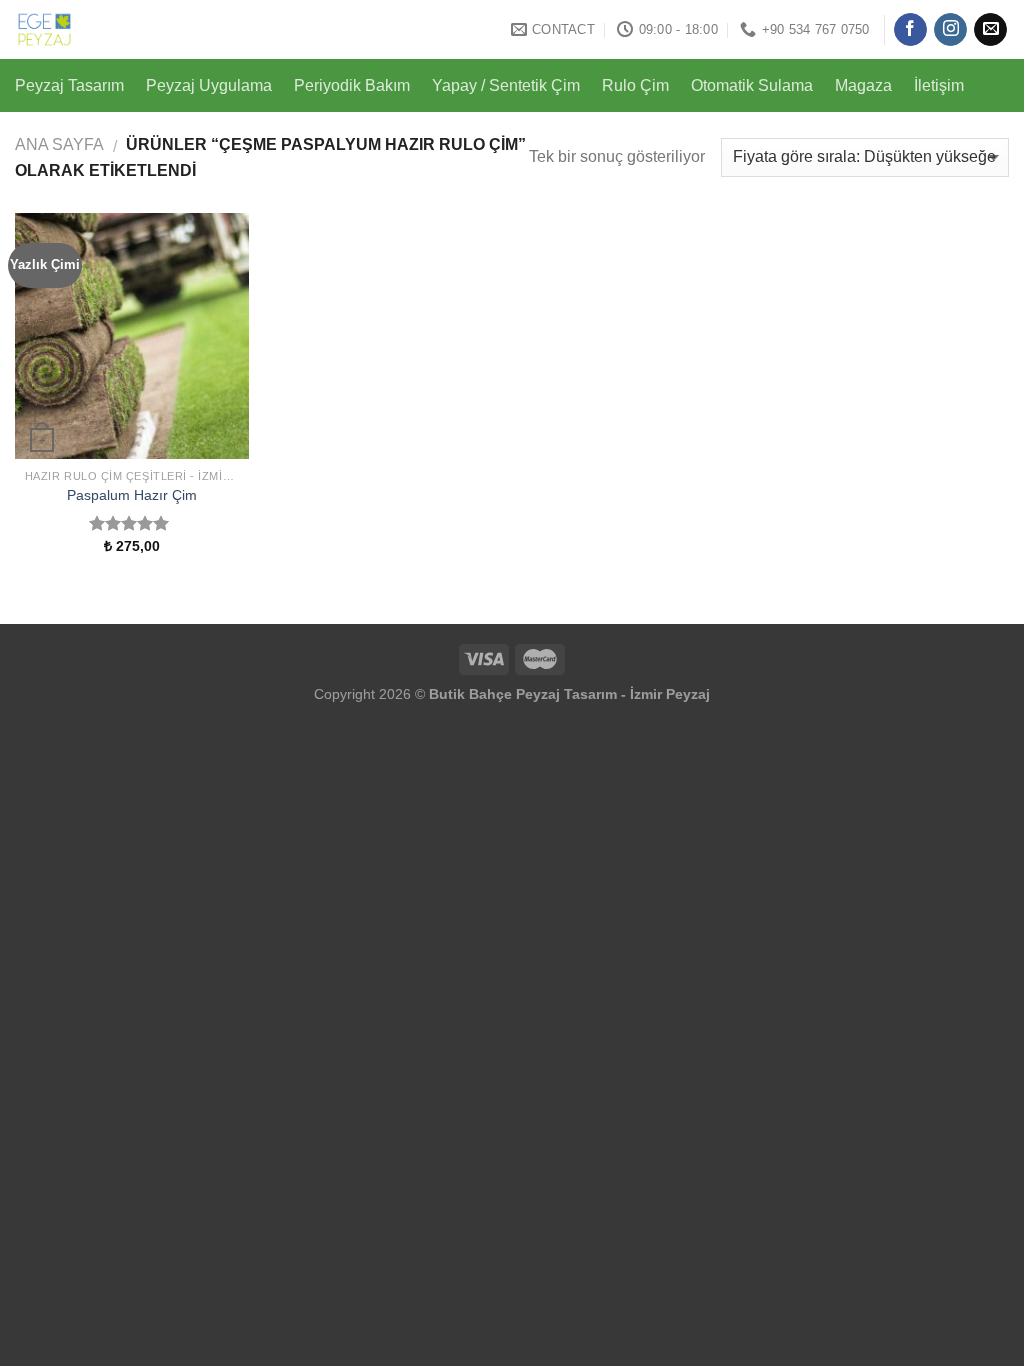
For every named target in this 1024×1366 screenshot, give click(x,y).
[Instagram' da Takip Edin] (950, 30)
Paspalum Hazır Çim (132, 495)
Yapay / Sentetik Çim (506, 85)
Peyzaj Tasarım (69, 85)
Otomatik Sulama (752, 85)
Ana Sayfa (59, 144)
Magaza (863, 85)
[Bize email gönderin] (990, 30)
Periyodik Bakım (352, 85)
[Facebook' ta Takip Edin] (910, 30)
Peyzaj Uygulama (209, 85)
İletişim (939, 85)
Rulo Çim (635, 85)
